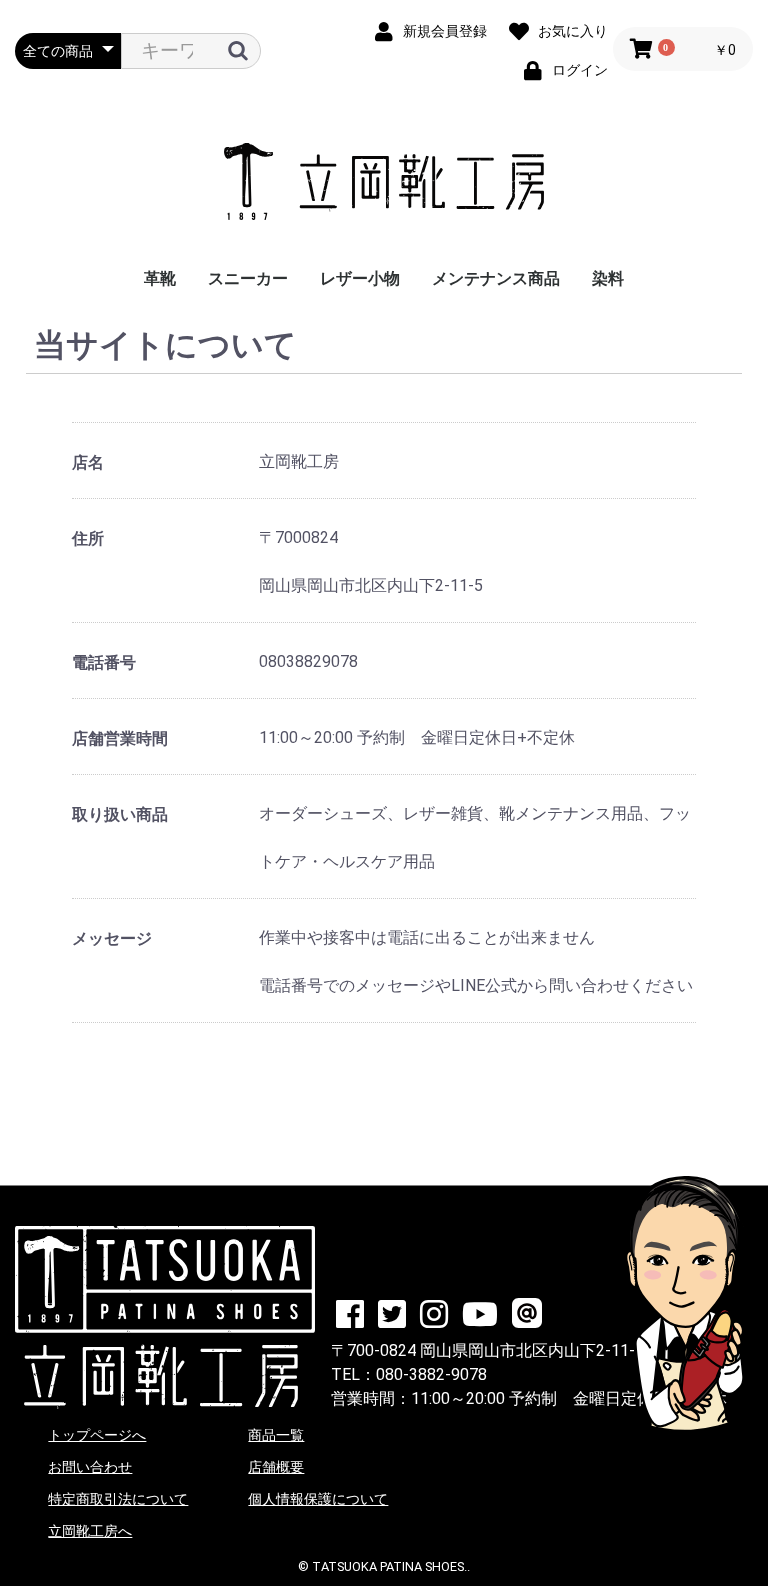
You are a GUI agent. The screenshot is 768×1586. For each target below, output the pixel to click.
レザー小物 (360, 278)
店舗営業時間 (120, 738)
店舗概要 (276, 1467)
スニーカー (248, 278)
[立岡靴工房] (384, 183)
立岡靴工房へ (90, 1531)
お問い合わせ (90, 1467)
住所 (88, 538)
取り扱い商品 (120, 814)
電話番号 (104, 662)
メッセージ (112, 938)
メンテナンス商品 (496, 278)
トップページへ (97, 1435)
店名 (88, 462)
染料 (608, 278)
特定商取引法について (118, 1499)
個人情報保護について (318, 1499)
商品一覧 (276, 1435)
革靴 (160, 278)
